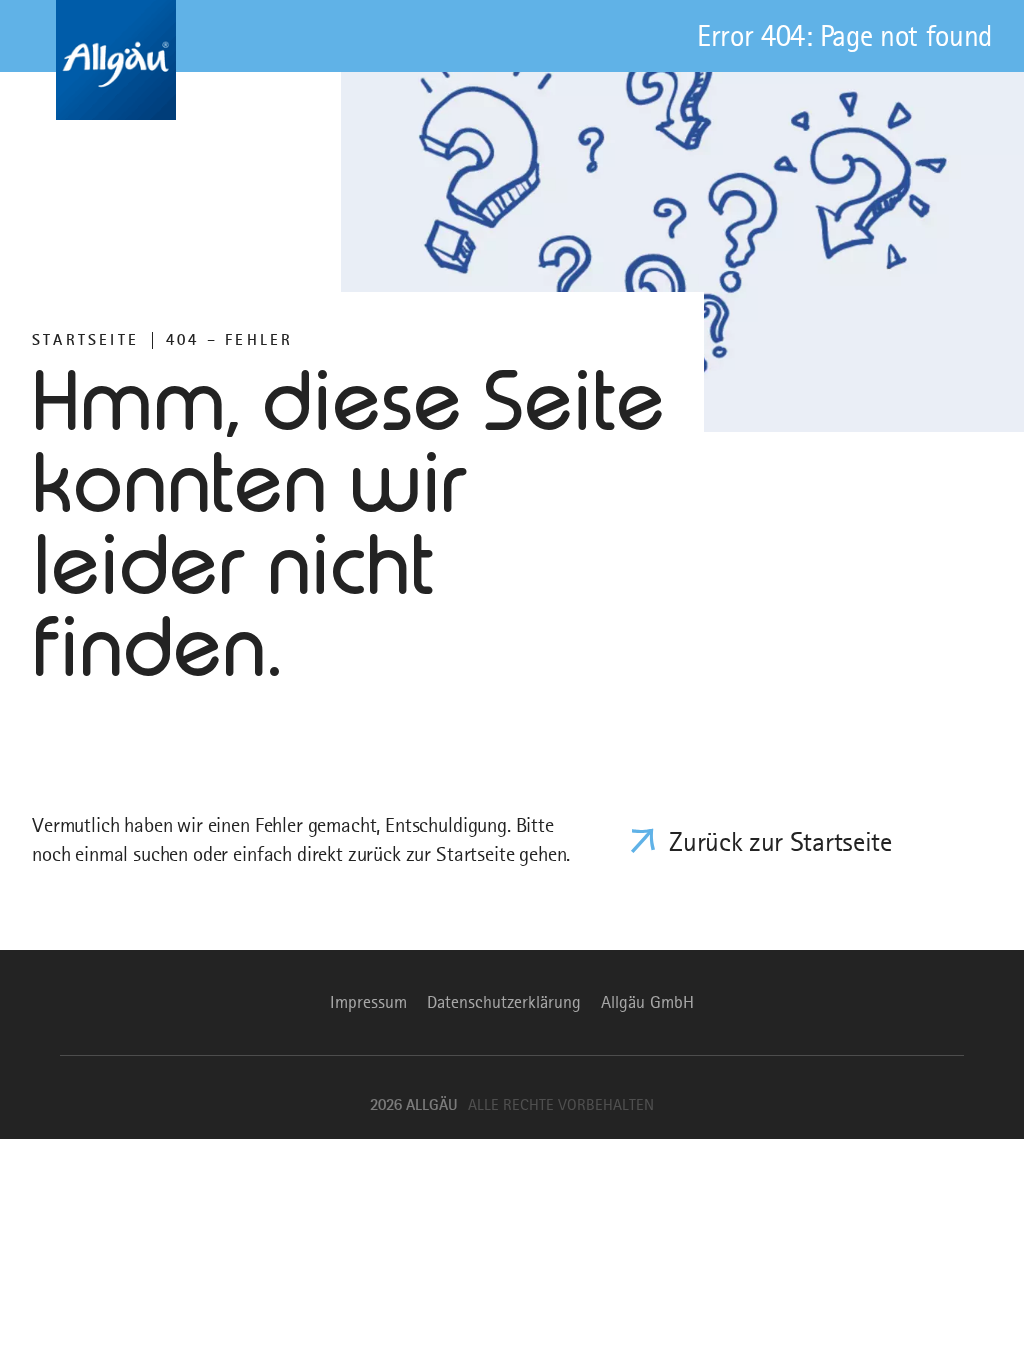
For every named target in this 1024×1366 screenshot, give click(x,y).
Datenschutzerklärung (504, 1002)
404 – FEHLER (229, 340)
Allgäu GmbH (647, 1002)
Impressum (368, 1002)
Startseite (85, 340)
